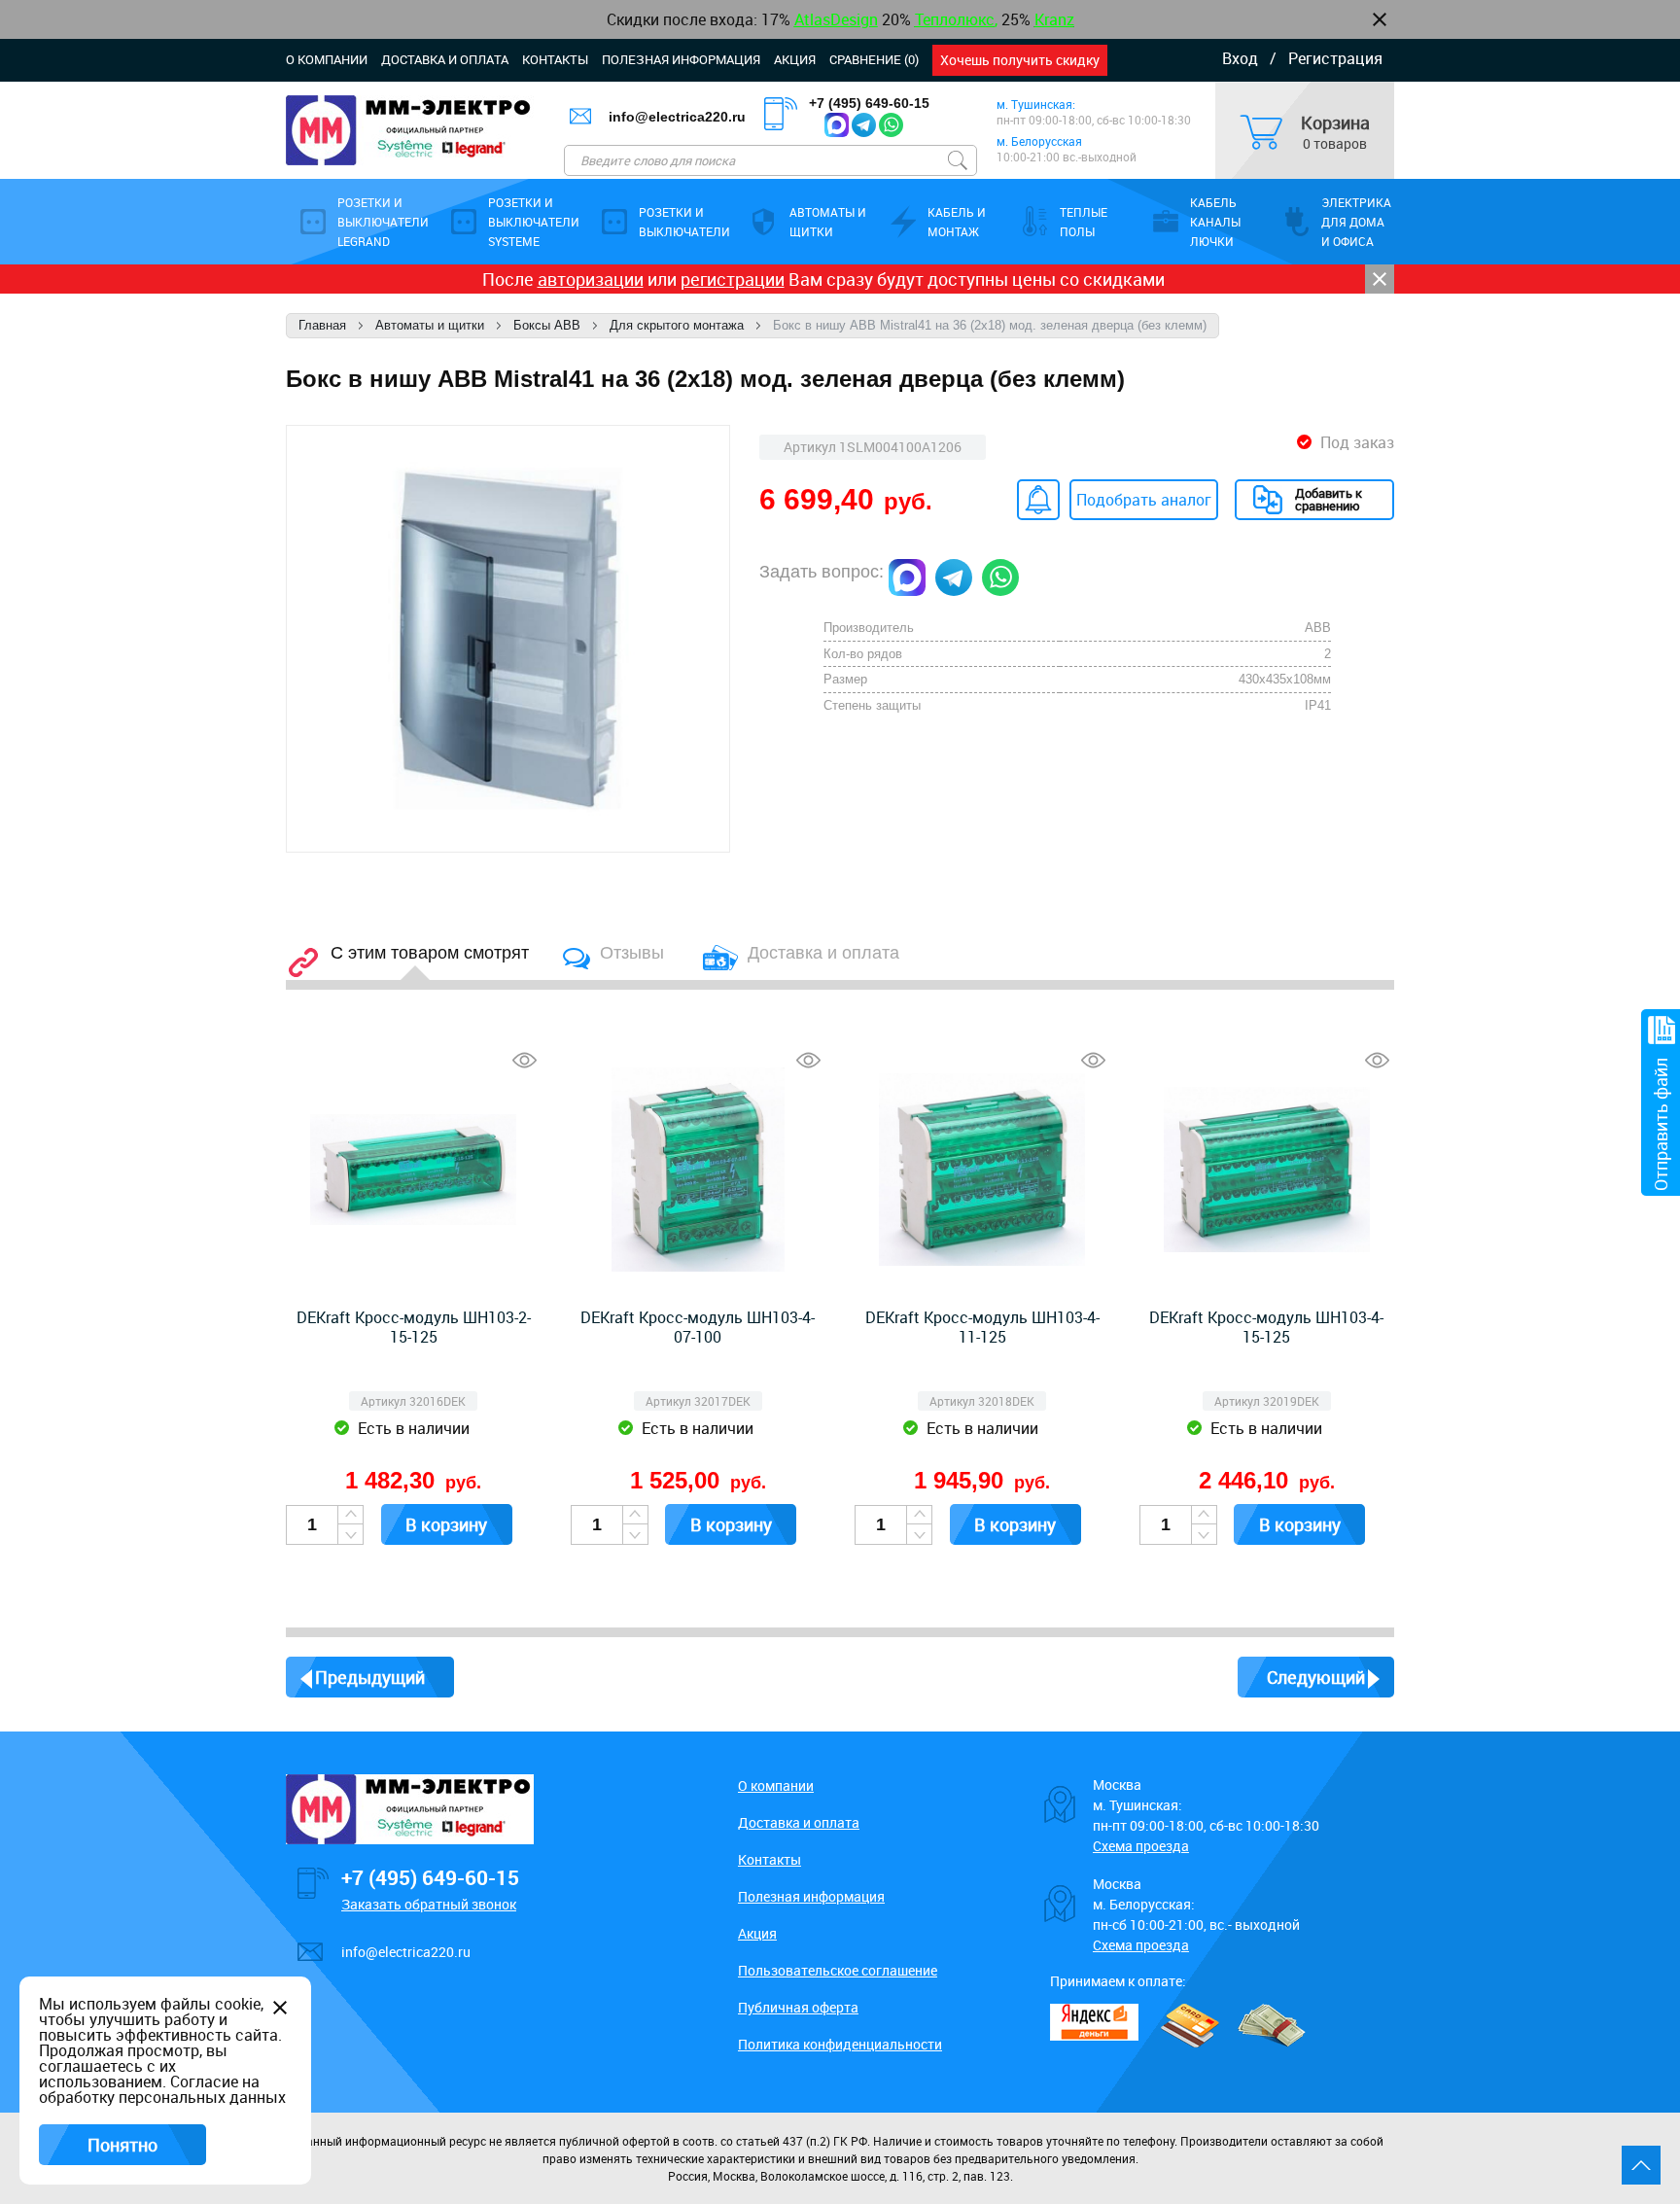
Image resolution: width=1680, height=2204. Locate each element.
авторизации (591, 279)
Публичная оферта (798, 2007)
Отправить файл (1661, 1124)
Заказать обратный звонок (429, 1904)
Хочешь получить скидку (1020, 60)
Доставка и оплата (445, 59)
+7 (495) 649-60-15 (869, 103)
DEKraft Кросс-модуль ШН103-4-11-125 (982, 1327)
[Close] (1380, 279)
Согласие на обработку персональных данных (162, 2089)
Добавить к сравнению (1329, 499)
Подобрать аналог (1144, 500)
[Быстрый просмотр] (525, 1060)
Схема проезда (1141, 1846)
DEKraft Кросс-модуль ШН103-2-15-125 (414, 1327)
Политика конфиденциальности (840, 2044)
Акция (795, 59)
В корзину (446, 1524)
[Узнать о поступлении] (1038, 500)
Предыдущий (370, 1677)
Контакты (555, 59)
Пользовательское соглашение (838, 1970)
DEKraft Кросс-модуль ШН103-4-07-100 (698, 1327)
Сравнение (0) (874, 59)
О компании (327, 59)
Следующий (1316, 1677)
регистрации (733, 279)
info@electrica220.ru (677, 117)
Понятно (122, 2145)
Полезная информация (681, 59)
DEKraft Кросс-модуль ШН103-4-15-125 (1266, 1327)
